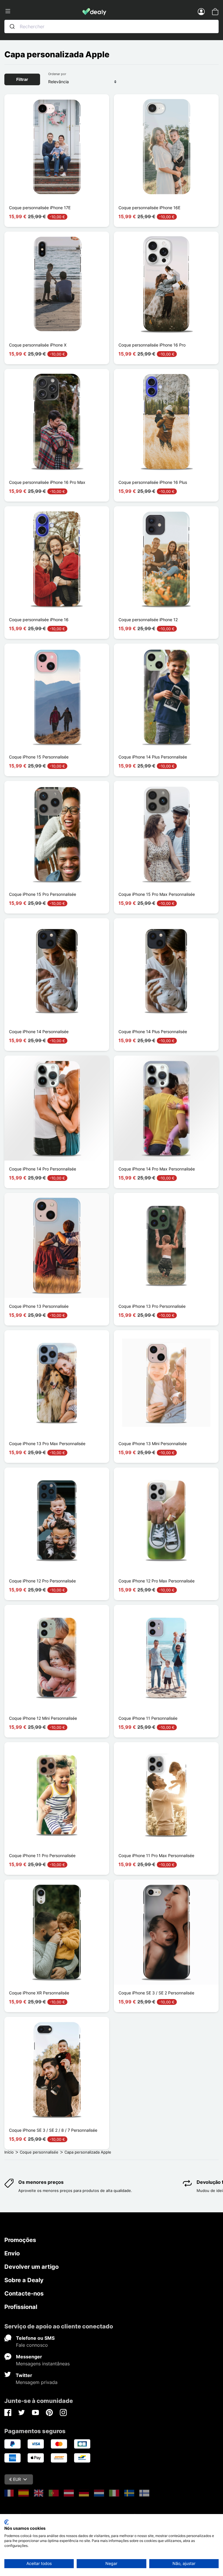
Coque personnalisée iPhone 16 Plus (153, 482)
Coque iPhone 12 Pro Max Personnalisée (157, 1581)
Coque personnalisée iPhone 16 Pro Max (47, 482)
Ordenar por (57, 74)
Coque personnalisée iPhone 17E (40, 208)
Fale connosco (32, 2345)
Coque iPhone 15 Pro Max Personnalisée (157, 894)
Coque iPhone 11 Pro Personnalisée (42, 1855)
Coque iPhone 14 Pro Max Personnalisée (157, 1169)
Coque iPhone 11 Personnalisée (148, 1718)
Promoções (20, 2240)
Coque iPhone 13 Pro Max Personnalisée (47, 1444)
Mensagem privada (37, 2382)
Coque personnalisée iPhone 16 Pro (152, 345)
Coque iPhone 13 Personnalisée (39, 1306)
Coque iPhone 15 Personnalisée (39, 757)
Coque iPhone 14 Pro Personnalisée (43, 1169)
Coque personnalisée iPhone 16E (149, 208)
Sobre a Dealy (24, 2280)
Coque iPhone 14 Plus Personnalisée (153, 757)
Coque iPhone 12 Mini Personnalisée (43, 1718)
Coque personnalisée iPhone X (38, 345)
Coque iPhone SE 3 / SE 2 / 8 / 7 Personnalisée (53, 2130)
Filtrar (22, 79)
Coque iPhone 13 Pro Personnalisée (152, 1306)
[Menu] (43, 11)
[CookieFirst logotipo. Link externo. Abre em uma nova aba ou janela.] (7, 2522)
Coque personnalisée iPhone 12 (148, 620)
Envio (12, 2253)
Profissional (21, 2307)
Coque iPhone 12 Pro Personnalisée (42, 1581)
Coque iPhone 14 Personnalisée (39, 1032)
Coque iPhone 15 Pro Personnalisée (43, 894)
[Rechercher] (12, 26)
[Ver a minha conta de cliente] (201, 11)
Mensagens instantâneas (43, 2364)
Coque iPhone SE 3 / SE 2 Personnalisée (156, 1993)
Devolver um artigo (32, 2267)
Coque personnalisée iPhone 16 (39, 620)
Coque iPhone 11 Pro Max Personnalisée (156, 1855)
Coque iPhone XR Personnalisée (39, 1993)
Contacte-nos (24, 2293)
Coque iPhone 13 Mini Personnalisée (153, 1444)
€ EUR (15, 2479)
